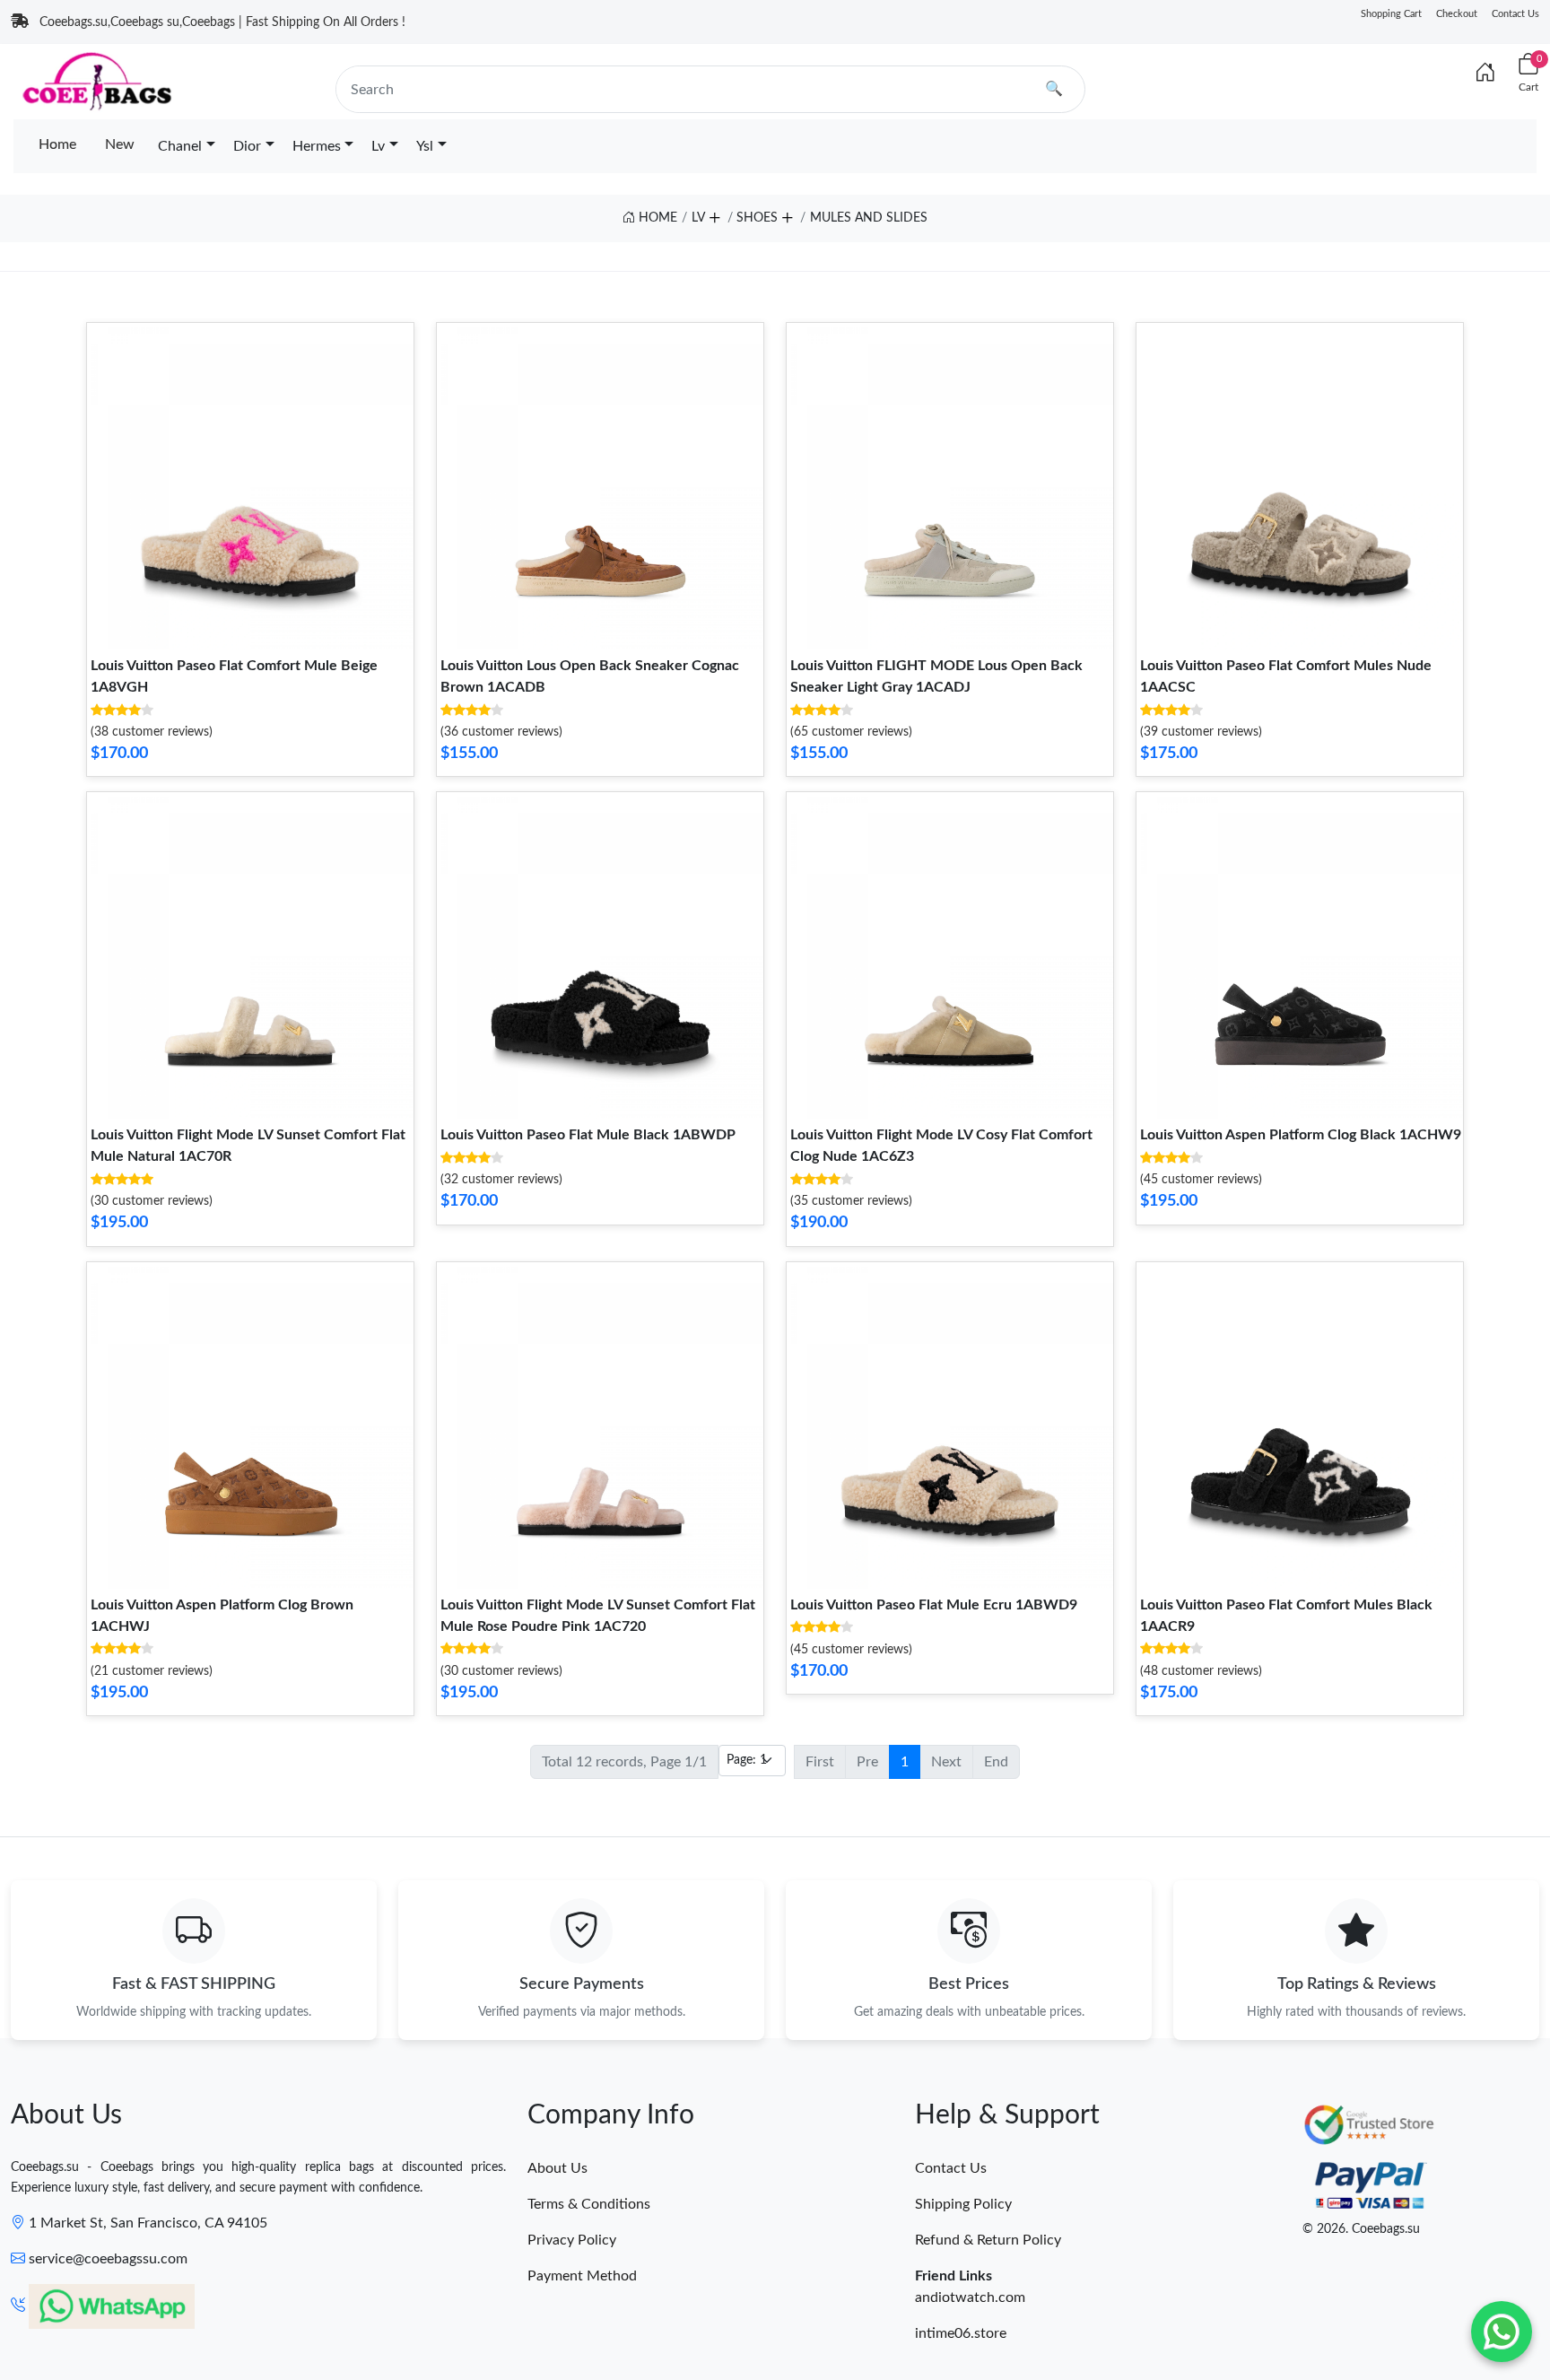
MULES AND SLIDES (869, 218)
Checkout (1457, 14)
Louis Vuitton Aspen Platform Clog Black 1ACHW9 (1301, 1135)
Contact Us (1515, 14)
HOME (656, 218)
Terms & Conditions (589, 2204)
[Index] (1485, 74)
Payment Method (582, 2276)
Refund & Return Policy (988, 2240)
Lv (378, 146)
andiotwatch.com (970, 2297)
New (120, 144)
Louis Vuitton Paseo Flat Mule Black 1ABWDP (588, 1135)
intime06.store (961, 2333)
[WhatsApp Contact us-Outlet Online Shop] (1502, 2332)
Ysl (425, 146)
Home (57, 144)
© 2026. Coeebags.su (1361, 2229)
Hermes (317, 146)
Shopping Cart (1391, 14)
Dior (247, 146)
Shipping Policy (963, 2204)
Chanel (180, 146)
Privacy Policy (572, 2240)
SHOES (757, 218)
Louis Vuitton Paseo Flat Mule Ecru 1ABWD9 (934, 1605)
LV (698, 218)
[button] (714, 214)
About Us (557, 2168)
